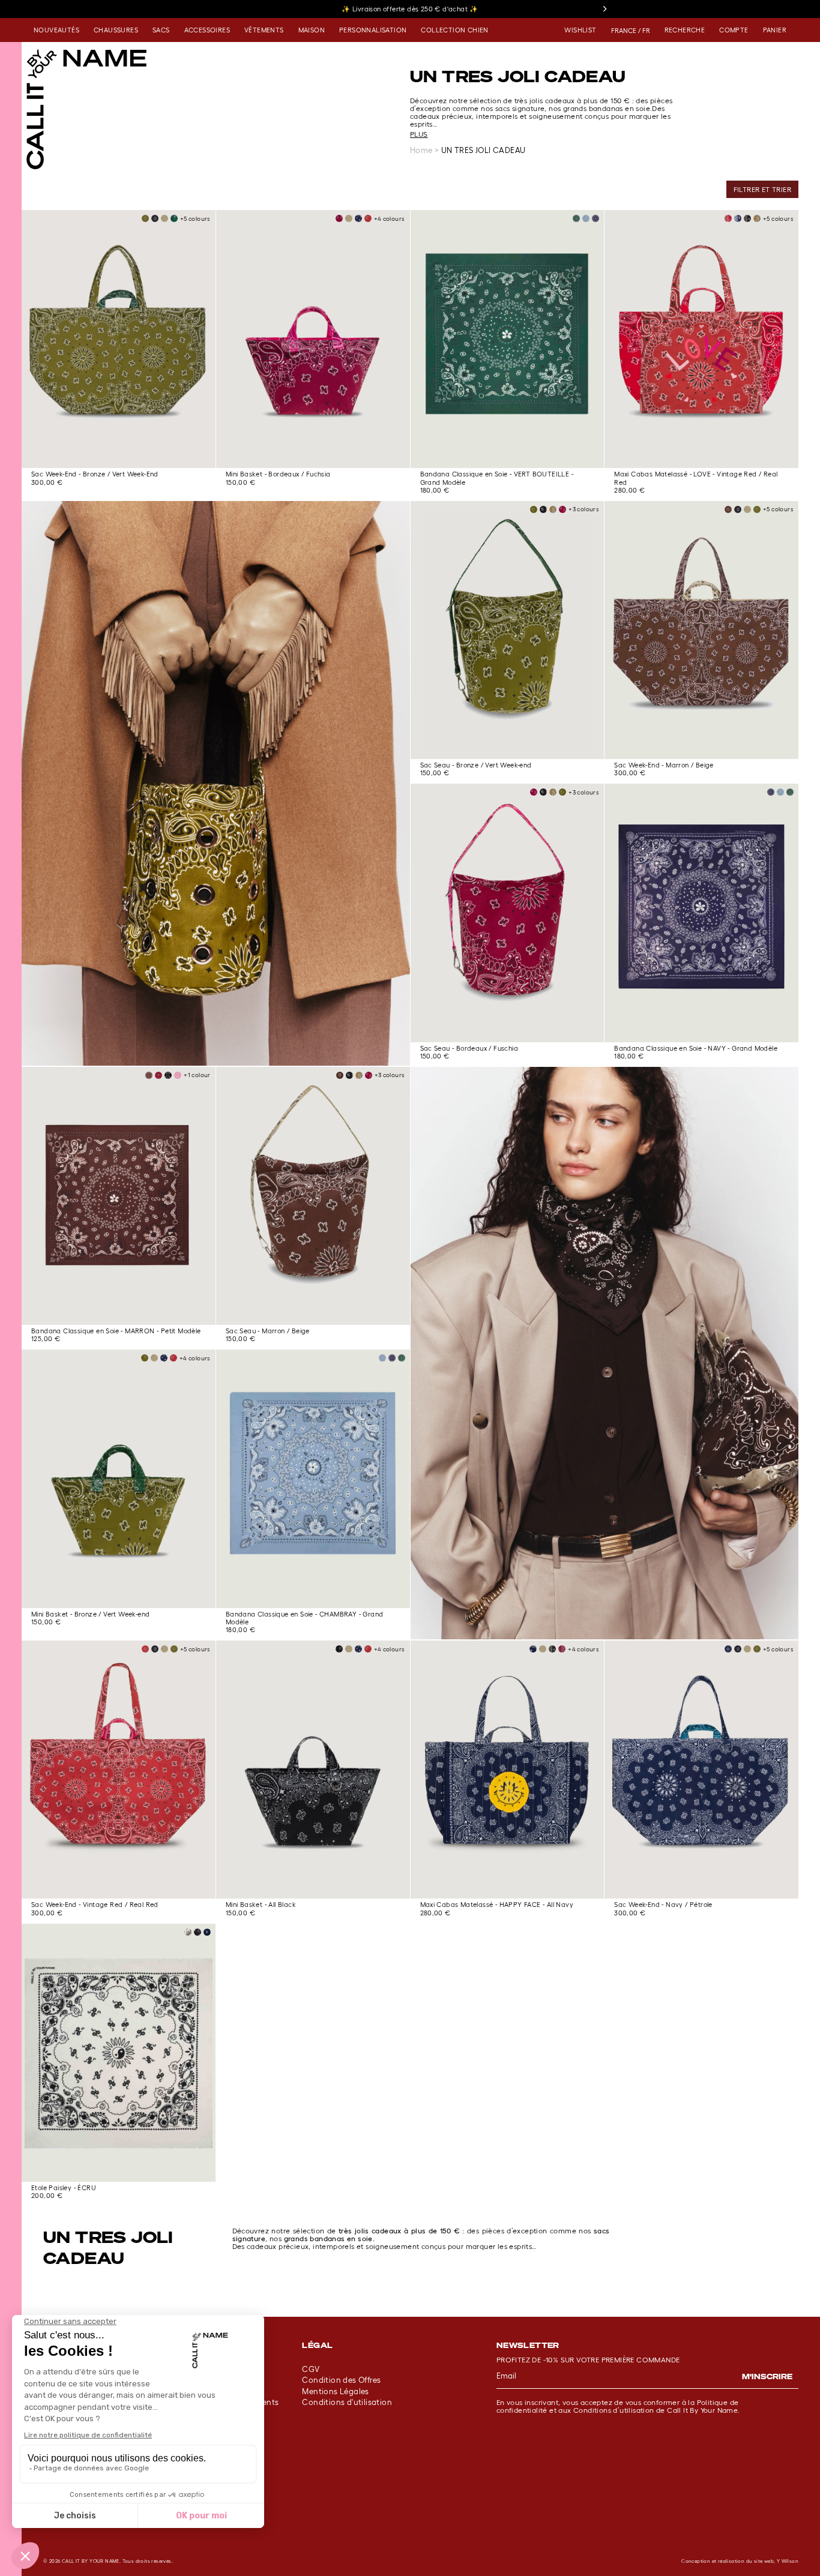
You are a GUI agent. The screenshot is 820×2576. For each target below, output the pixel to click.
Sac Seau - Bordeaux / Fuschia (469, 1048)
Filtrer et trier (762, 189)
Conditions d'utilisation (347, 2402)
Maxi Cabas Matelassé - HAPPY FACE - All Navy (497, 1905)
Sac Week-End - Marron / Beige (664, 765)
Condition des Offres (341, 2380)
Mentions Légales (335, 2391)
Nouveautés (56, 30)
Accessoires (207, 30)
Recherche (685, 30)
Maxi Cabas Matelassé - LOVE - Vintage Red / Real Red (696, 478)
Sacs (161, 30)
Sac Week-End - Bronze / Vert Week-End (95, 474)
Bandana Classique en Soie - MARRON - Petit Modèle (116, 1331)
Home (421, 150)
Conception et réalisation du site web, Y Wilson (740, 2561)
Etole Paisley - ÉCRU (64, 2188)
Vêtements (264, 30)
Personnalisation (373, 30)
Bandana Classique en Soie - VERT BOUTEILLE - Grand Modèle (497, 478)
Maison (312, 30)
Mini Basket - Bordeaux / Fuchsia (278, 474)
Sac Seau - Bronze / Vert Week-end (476, 765)
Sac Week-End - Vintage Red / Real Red (95, 1905)
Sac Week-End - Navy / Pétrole (663, 1905)
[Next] (604, 9)
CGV (311, 2369)
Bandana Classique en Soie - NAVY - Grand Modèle (696, 1048)
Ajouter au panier (119, 451)
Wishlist (580, 30)
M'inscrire (767, 2376)
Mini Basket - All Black (261, 1905)
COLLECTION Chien (454, 30)
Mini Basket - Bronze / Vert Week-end (90, 1614)
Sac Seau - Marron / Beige (268, 1331)
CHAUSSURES (116, 30)
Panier (775, 30)
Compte (734, 30)
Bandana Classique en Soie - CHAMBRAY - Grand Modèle (305, 1618)
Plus (419, 134)
